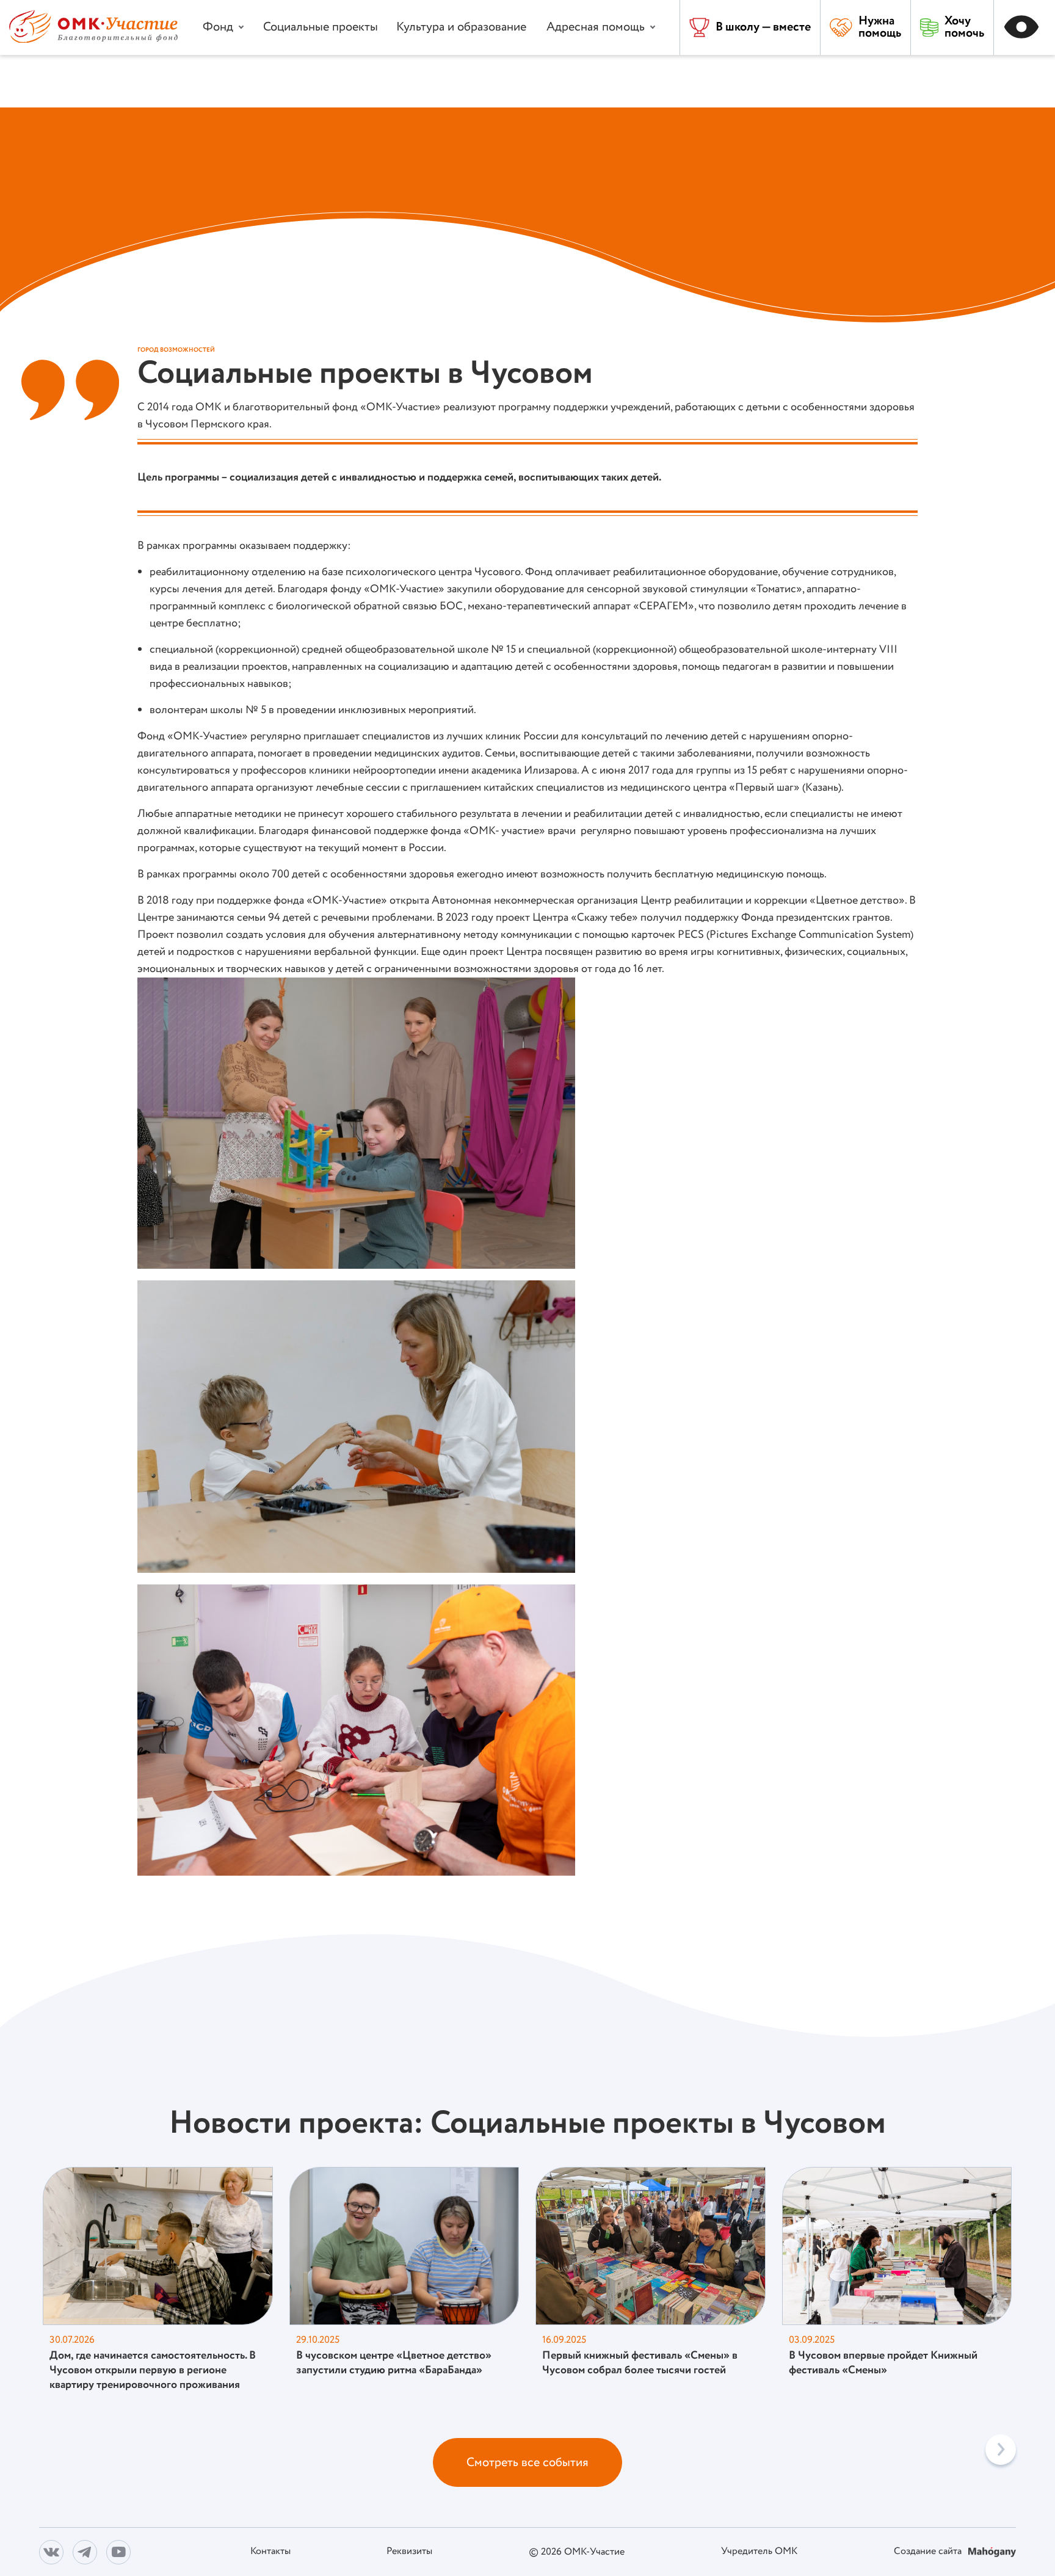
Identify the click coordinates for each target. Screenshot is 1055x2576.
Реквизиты (409, 2552)
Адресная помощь (596, 27)
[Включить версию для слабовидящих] (1024, 27)
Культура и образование (461, 27)
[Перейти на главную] (93, 40)
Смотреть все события (527, 2463)
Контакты (270, 2552)
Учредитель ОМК (759, 2552)
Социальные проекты (321, 27)
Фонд (218, 27)
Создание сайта (929, 2552)
